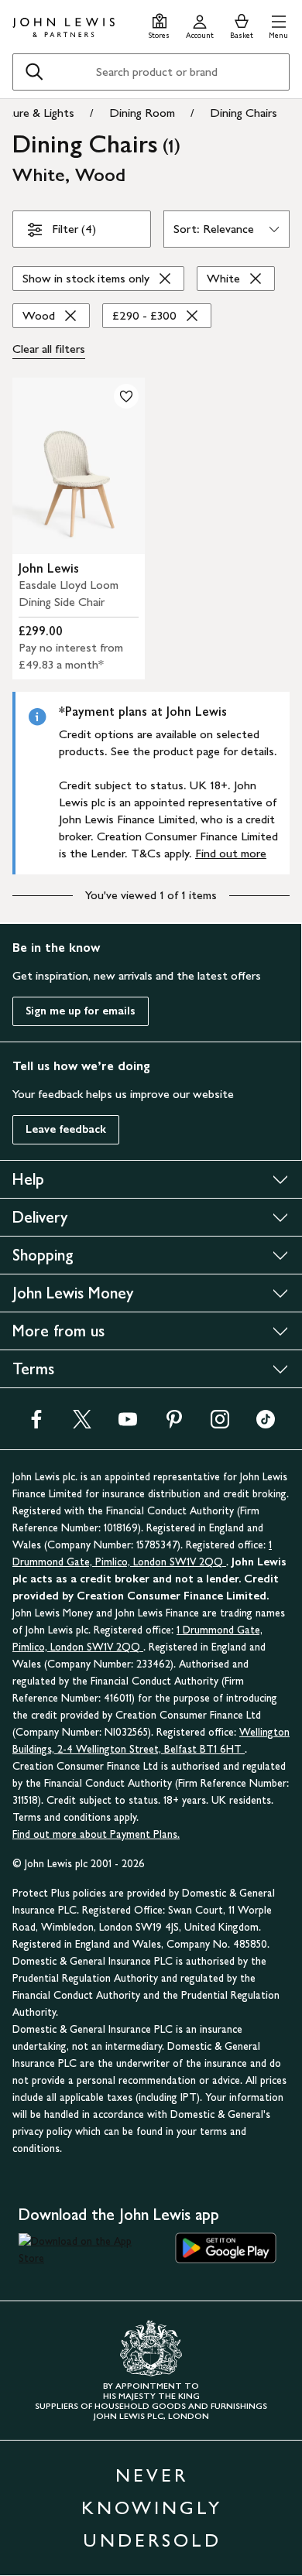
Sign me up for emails (81, 1011)
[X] (82, 1424)
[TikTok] (266, 1424)
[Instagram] (220, 1424)
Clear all (49, 349)
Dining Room (142, 113)
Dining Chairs (244, 113)
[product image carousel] (79, 466)
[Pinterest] (174, 1424)
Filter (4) (74, 229)
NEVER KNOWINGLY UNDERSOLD (152, 2508)
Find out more (231, 853)
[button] (278, 24)
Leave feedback (66, 1129)
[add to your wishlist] (126, 396)
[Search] (34, 72)
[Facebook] (36, 1424)
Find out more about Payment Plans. (96, 1834)
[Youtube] (128, 1424)
